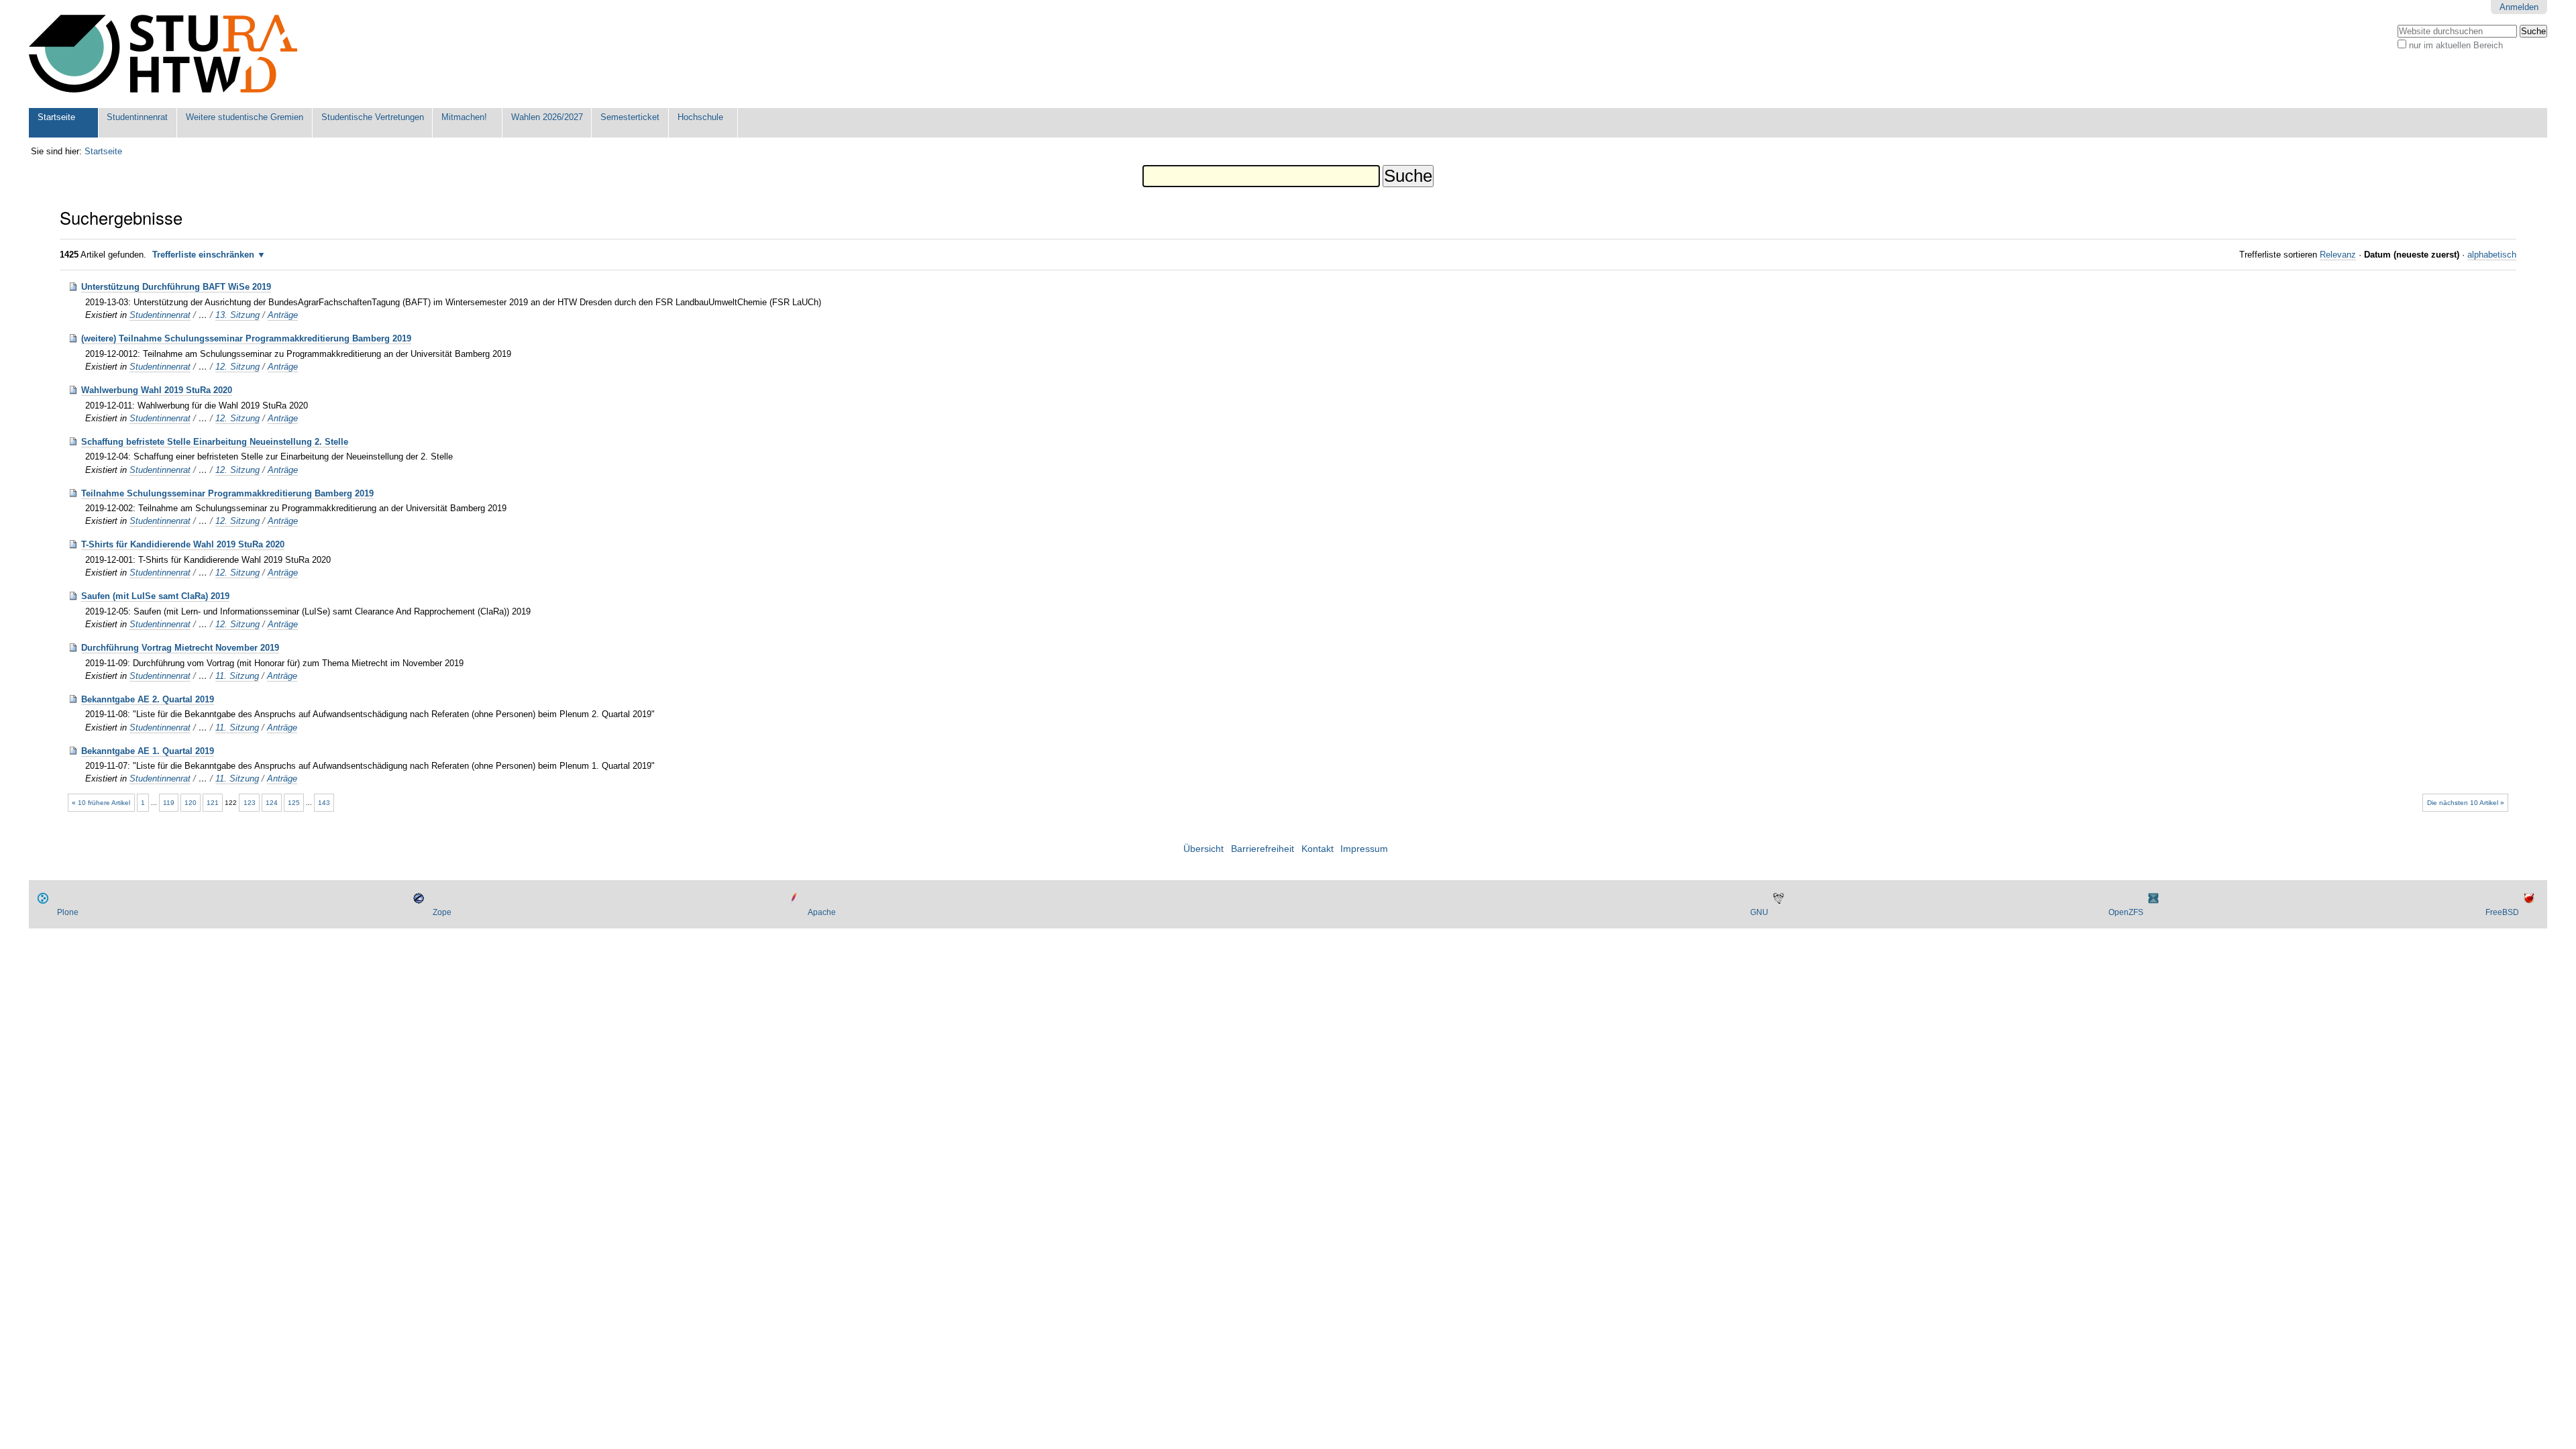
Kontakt (1318, 849)
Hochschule (700, 117)
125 (294, 803)
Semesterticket (630, 117)
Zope (442, 912)
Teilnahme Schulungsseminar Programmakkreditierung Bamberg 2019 (227, 493)
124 (272, 803)
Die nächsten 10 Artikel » (2466, 803)
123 (250, 803)
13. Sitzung (237, 315)
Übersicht (1203, 849)
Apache (822, 912)
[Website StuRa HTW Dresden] (163, 54)
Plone (68, 912)
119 (169, 803)
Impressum (1364, 849)
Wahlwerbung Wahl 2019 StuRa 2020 (157, 390)
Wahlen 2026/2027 (547, 117)
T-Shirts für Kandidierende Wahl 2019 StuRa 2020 (183, 544)
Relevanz (2338, 255)
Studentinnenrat (137, 117)
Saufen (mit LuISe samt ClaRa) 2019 (155, 596)
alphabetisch (2492, 255)
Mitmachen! (464, 117)
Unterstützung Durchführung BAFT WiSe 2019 (176, 287)
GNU (1759, 912)
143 (324, 803)
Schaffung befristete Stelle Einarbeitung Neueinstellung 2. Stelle (215, 442)
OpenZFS (2126, 912)
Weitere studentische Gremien (245, 117)
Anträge (283, 315)
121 (213, 803)
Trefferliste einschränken (203, 255)
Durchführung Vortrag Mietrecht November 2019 (180, 648)
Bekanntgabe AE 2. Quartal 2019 (148, 699)
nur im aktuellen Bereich (2456, 45)
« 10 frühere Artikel (101, 803)
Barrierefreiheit (1263, 849)
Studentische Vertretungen (373, 117)
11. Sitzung (237, 676)
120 (191, 803)
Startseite (56, 117)
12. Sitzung (237, 367)
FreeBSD (2502, 912)
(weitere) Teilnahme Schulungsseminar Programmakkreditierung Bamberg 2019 (246, 338)
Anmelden (2519, 7)
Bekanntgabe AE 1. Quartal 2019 (148, 751)
